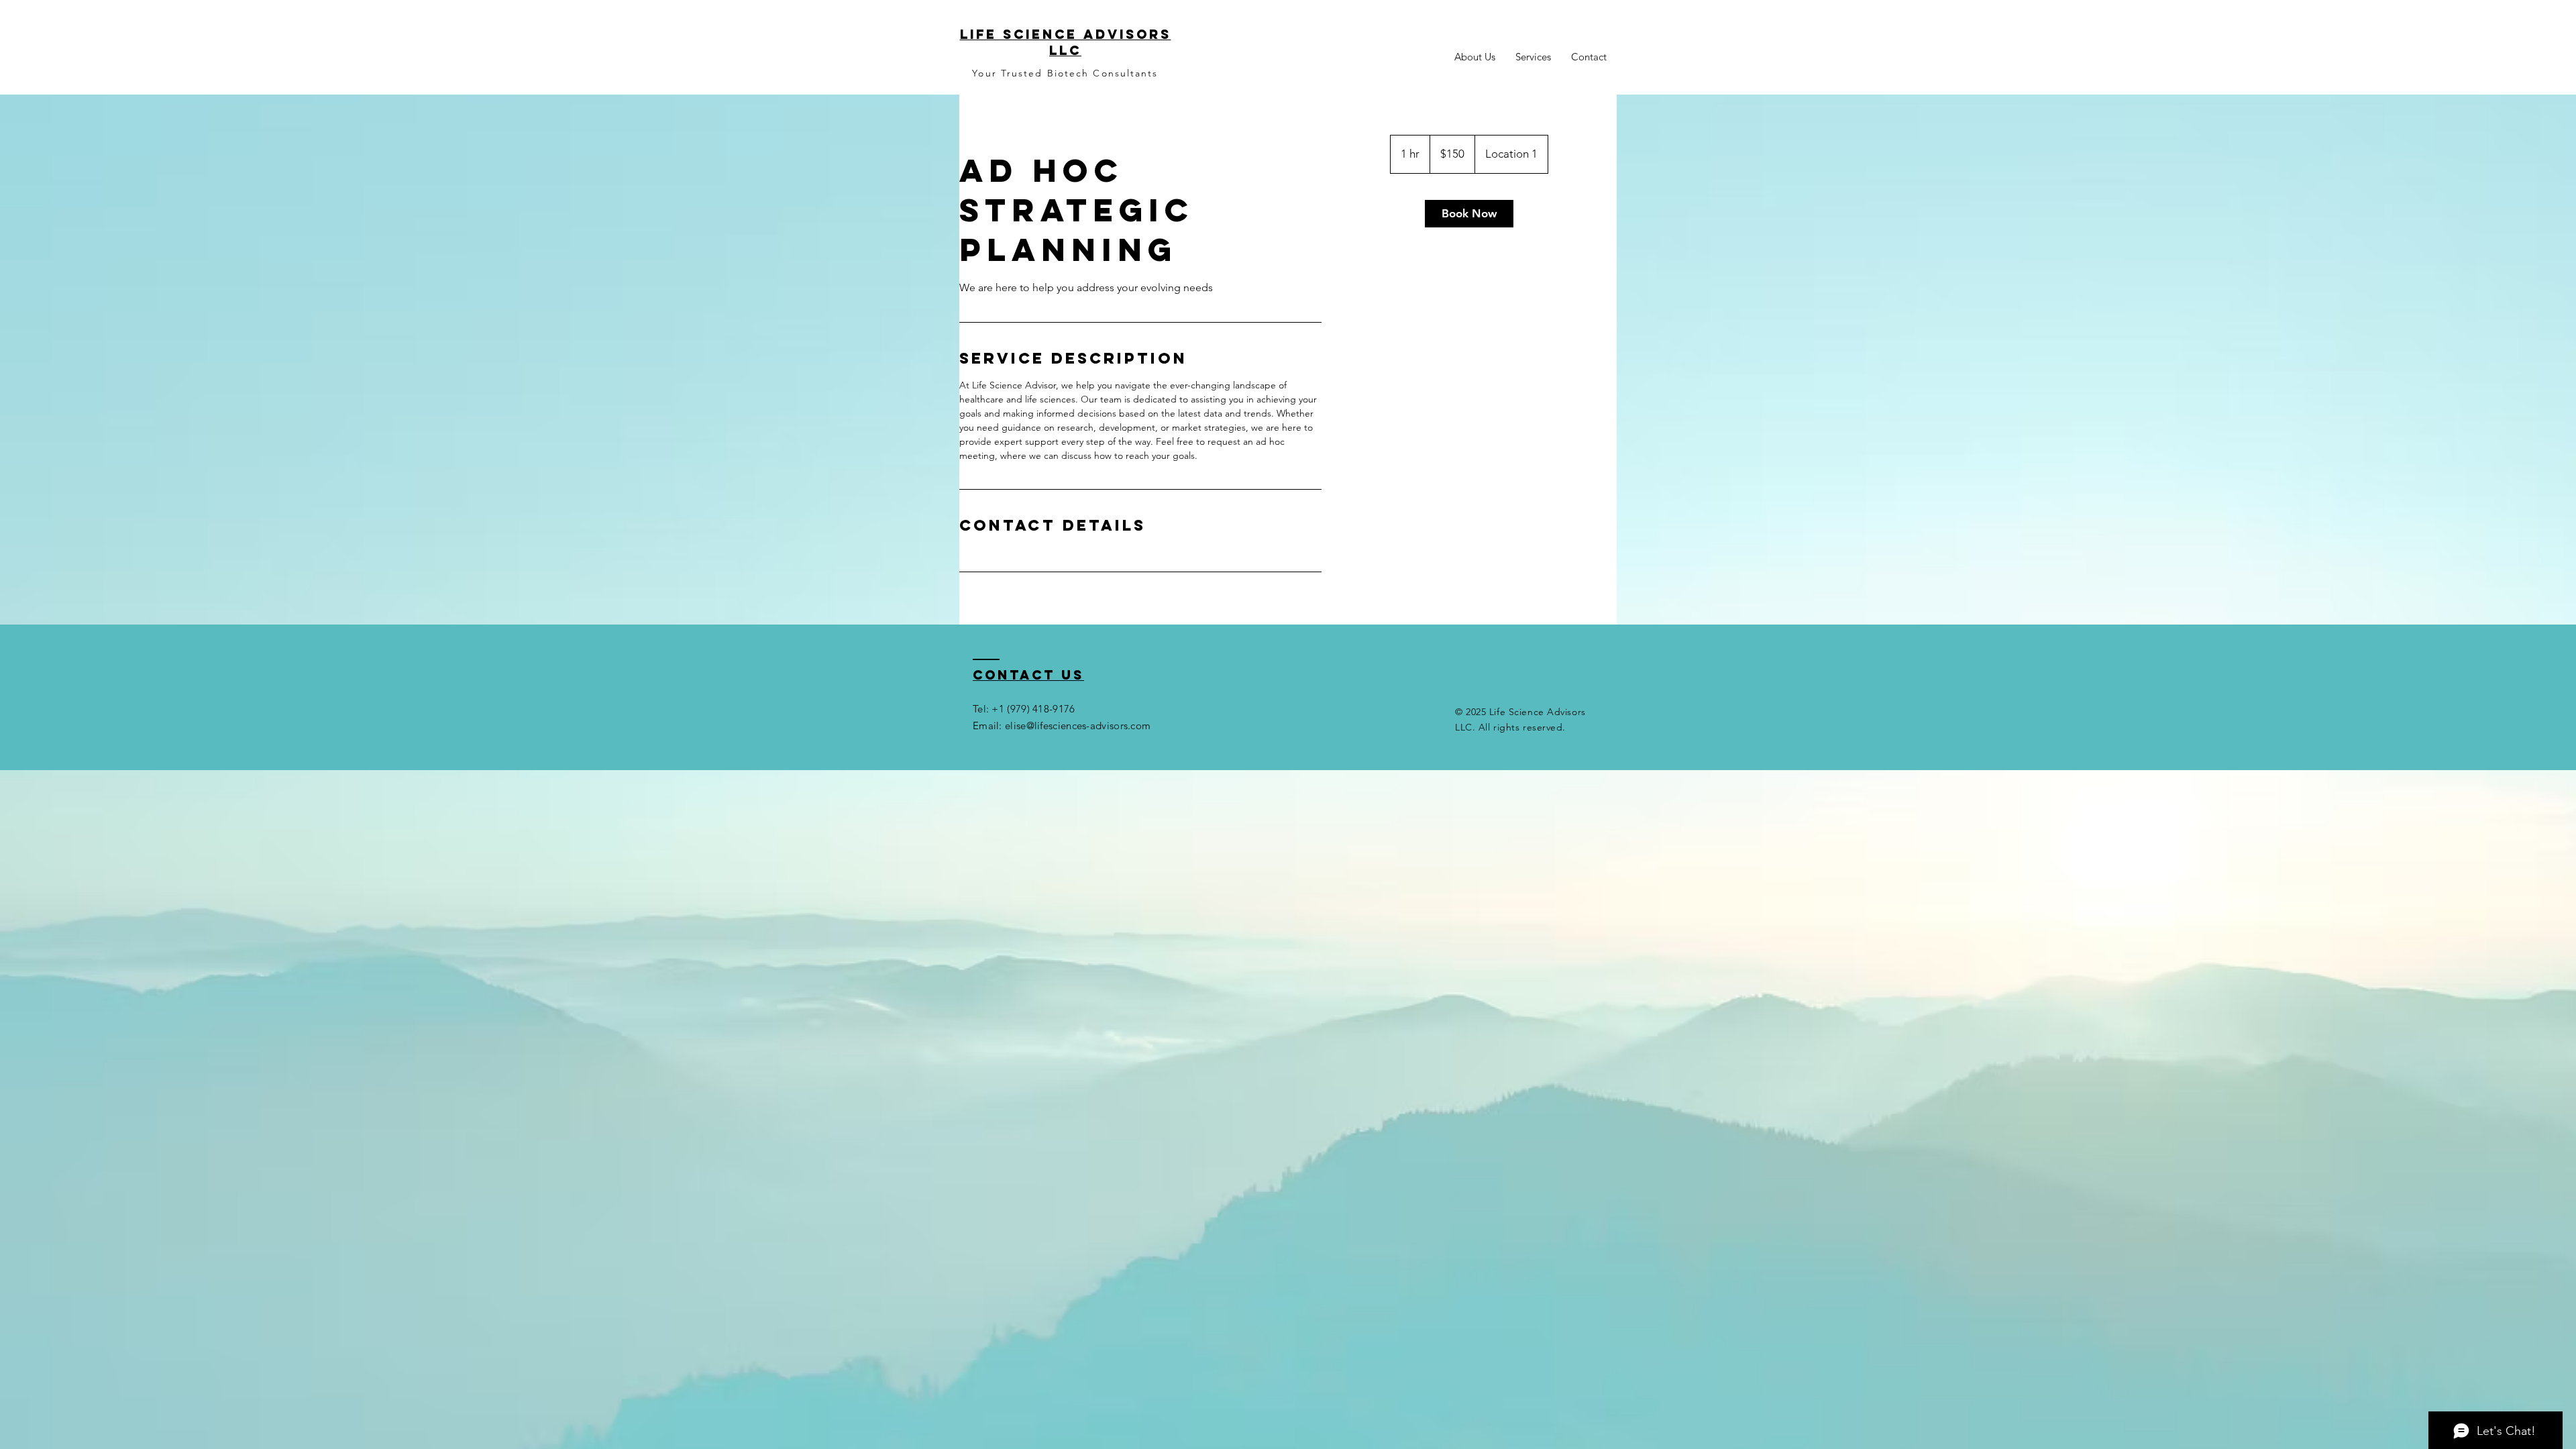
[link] (1469, 214)
